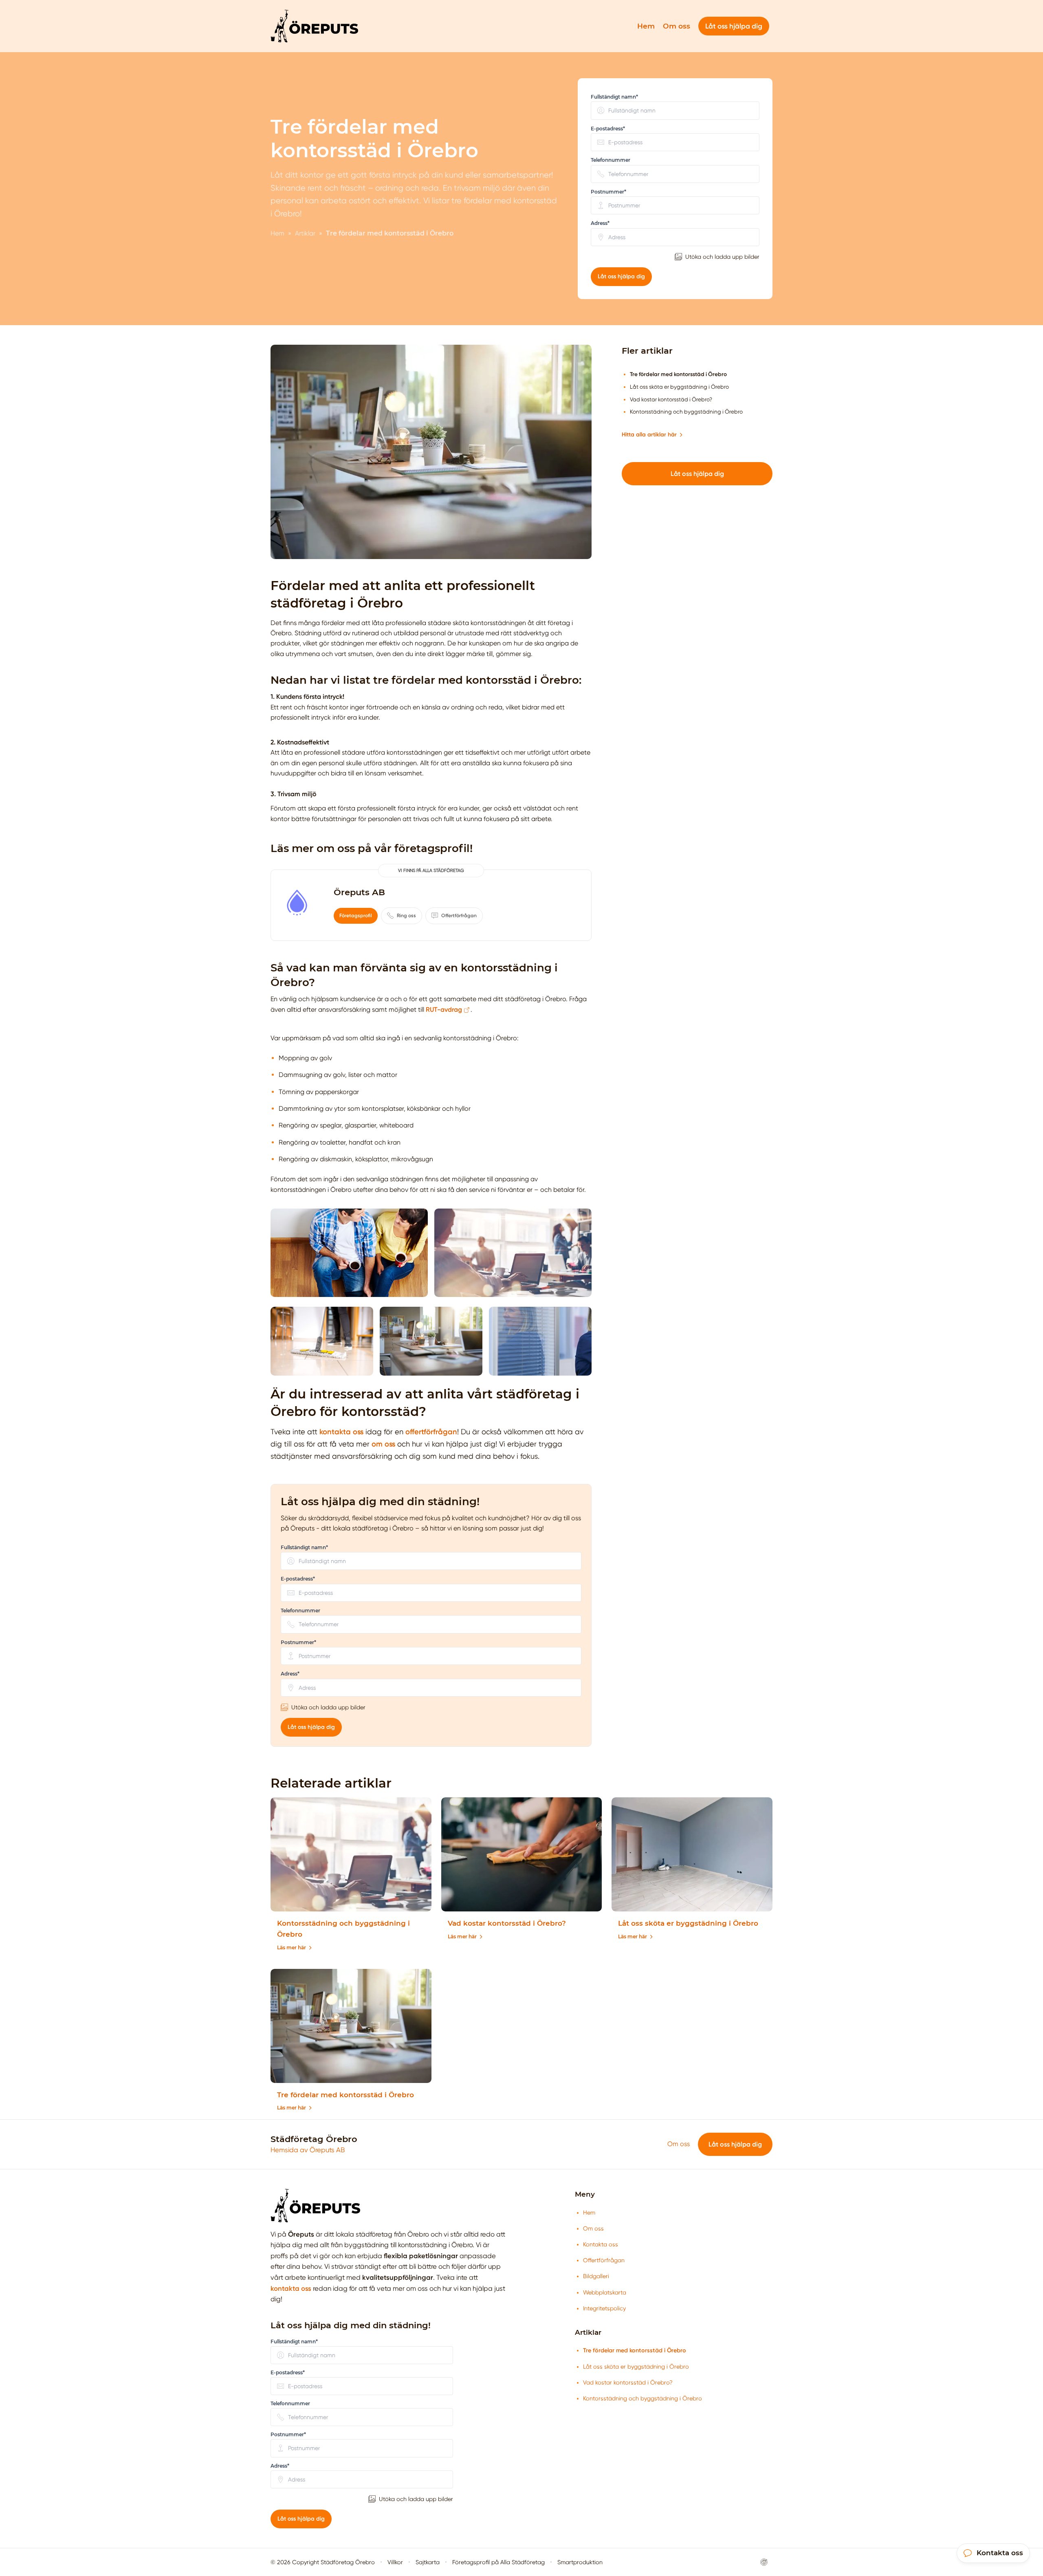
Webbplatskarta (605, 2292)
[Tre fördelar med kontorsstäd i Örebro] (351, 2026)
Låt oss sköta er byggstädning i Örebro (688, 1923)
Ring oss (406, 916)
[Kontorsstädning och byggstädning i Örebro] (351, 1854)
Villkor (395, 2562)
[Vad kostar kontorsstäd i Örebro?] (522, 1854)
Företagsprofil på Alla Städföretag (498, 2562)
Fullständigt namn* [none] (614, 97)
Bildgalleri (596, 2276)
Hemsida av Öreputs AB (308, 2150)
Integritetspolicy (604, 2308)
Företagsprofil (356, 916)
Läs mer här (292, 1947)
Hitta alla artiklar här (649, 435)
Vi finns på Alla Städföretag (431, 871)
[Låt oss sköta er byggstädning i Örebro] (692, 1854)
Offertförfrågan (459, 916)
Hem (646, 26)
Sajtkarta (428, 2562)
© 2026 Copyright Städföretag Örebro (323, 2562)
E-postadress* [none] (608, 129)
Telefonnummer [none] (611, 160)
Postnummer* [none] (608, 192)
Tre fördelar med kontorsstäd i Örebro (345, 2095)
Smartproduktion (580, 2562)
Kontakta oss (601, 2244)
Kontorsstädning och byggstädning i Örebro (643, 2398)
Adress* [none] (600, 223)
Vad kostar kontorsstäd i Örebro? (507, 1923)
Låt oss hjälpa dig (621, 276)
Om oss (677, 26)
